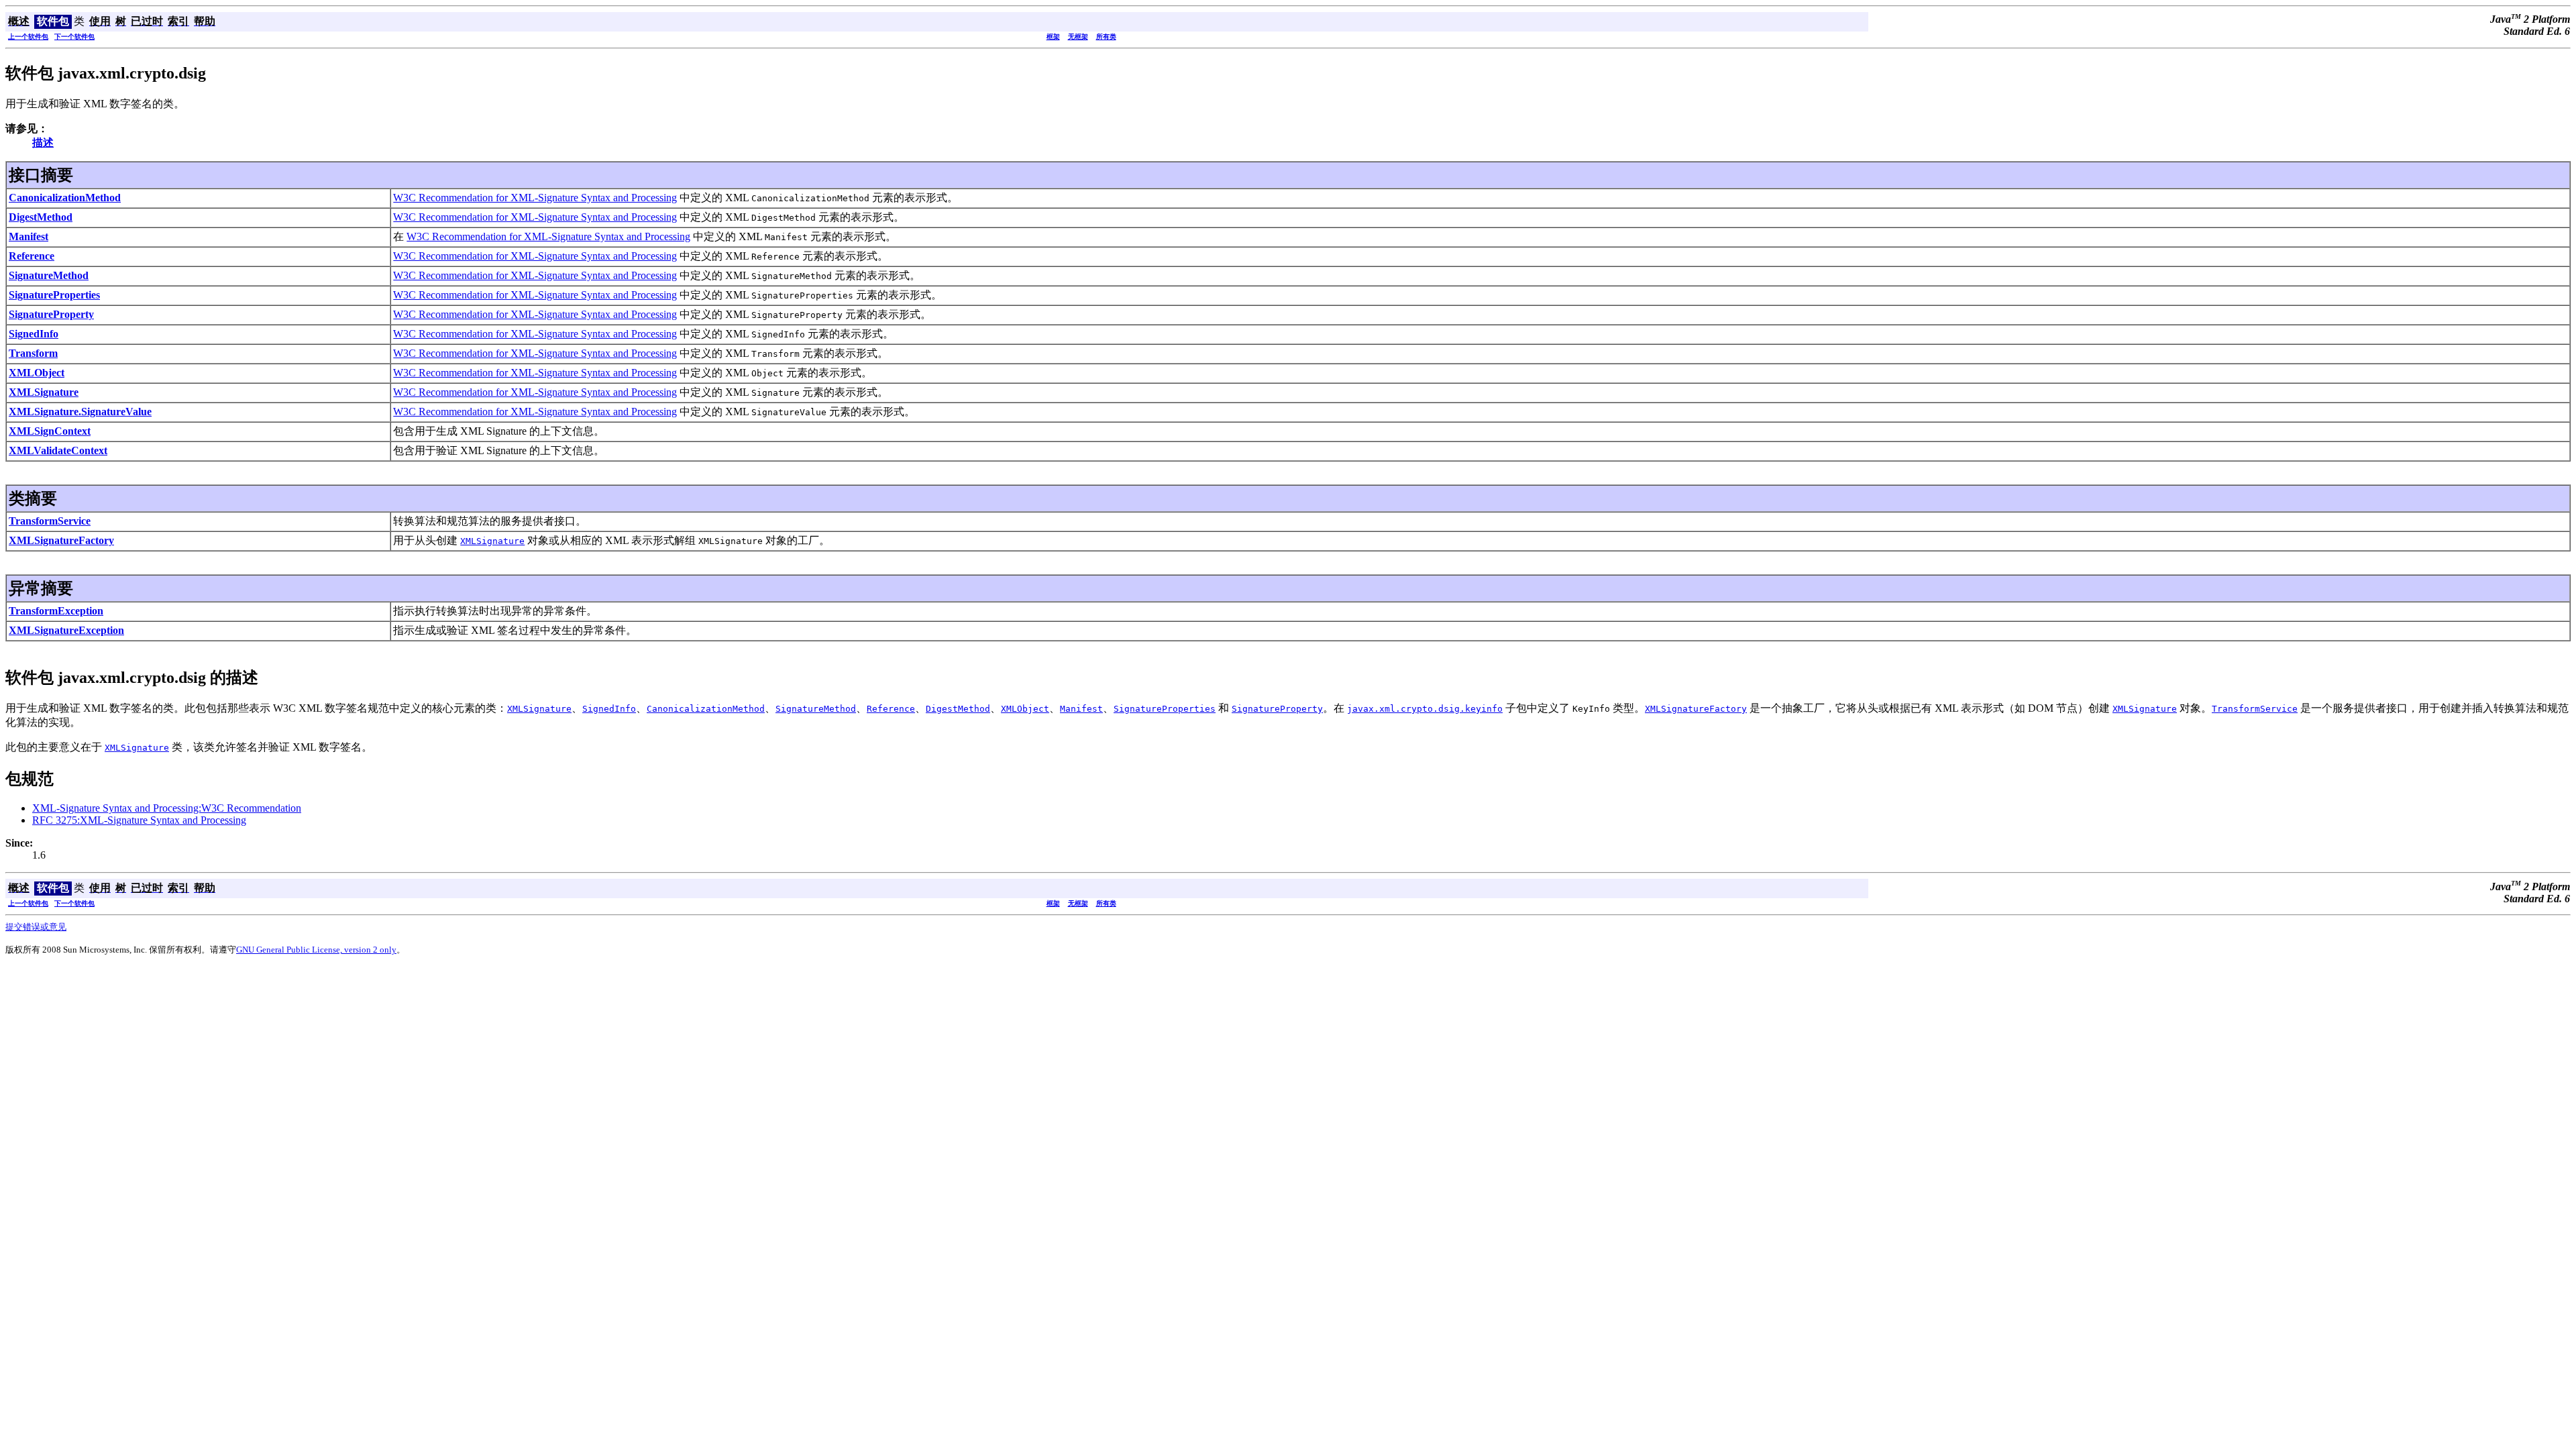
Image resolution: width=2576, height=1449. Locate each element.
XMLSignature (44, 392)
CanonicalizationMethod (65, 198)
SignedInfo (34, 334)
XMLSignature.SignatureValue (80, 412)
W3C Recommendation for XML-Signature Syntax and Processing (535, 198)
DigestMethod (41, 217)
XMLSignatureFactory (61, 540)
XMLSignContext (50, 431)
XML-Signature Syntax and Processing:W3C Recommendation (167, 808)
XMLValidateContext (58, 450)
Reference (32, 256)
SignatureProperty (51, 314)
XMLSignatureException (66, 630)
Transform (33, 353)
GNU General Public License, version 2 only (316, 950)
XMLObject (37, 373)
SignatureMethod (49, 275)
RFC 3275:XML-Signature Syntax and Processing (139, 820)
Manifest (29, 236)
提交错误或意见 (36, 927)
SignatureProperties (54, 295)
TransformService (50, 521)
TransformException (56, 611)
